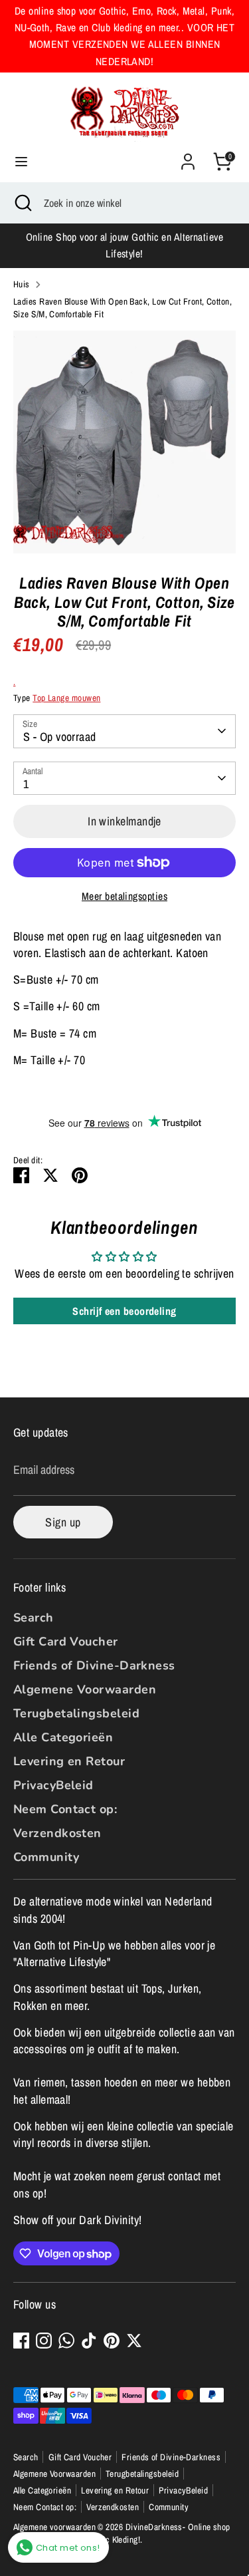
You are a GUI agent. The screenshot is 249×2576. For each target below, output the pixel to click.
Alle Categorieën (63, 1737)
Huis (22, 284)
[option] (124, 442)
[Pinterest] (112, 2341)
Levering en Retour (69, 1761)
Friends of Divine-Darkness (94, 1665)
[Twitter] (134, 2341)
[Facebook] (21, 2341)
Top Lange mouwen (66, 698)
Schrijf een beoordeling (124, 1311)
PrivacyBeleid (53, 1785)
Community (46, 1857)
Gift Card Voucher (66, 1642)
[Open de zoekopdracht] (22, 203)
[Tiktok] (89, 2341)
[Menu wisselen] (21, 162)
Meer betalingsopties (124, 896)
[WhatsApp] (66, 2341)
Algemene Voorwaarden (85, 1689)
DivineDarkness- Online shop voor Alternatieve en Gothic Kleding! (122, 2533)
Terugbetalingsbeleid (76, 1713)
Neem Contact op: (65, 1809)
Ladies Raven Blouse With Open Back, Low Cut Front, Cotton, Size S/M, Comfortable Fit (123, 308)
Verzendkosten (57, 1833)
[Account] (188, 157)
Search (34, 1618)
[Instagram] (44, 2341)
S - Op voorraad (60, 737)
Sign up (63, 1522)
